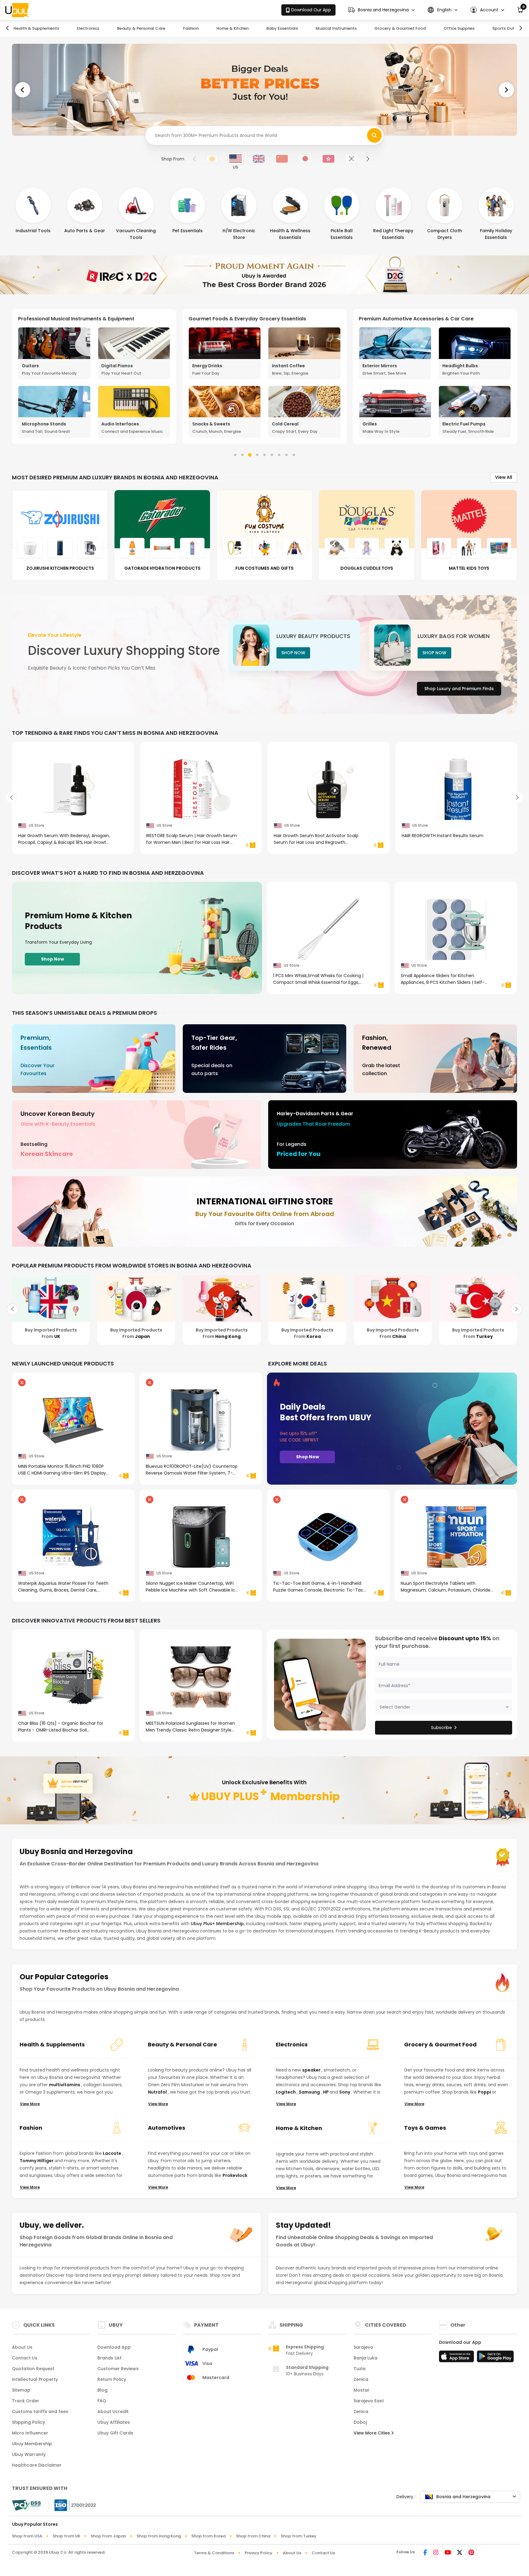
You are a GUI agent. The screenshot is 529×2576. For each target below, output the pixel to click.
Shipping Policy (28, 2422)
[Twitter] (460, 2553)
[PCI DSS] (26, 2505)
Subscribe (441, 1728)
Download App (114, 2347)
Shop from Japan (108, 2536)
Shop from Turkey (299, 2536)
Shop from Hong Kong (159, 2536)
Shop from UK (66, 2536)
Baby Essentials (282, 28)
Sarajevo (363, 2347)
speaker (312, 2070)
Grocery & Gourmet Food (400, 28)
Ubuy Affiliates (114, 2422)
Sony (345, 2092)
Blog (102, 2390)
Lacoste (113, 2153)
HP (326, 2092)
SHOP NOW (293, 653)
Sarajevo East (369, 2401)
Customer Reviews (118, 2369)
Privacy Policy (259, 2553)
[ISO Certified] (72, 2505)
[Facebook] (425, 2553)
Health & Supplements (36, 28)
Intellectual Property (35, 2379)
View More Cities (372, 2433)
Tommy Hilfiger (37, 2161)
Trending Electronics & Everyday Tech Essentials (419, 319)
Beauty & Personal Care (141, 28)
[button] (381, 10)
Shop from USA (27, 2536)
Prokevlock (235, 2175)
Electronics (88, 28)
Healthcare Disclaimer (37, 2465)
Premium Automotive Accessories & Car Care (75, 319)
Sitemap (21, 2390)
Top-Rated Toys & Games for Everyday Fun (243, 319)
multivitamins (65, 2085)
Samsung (310, 2092)
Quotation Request (33, 2369)
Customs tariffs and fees (40, 2412)
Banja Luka (366, 2358)
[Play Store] (495, 2358)
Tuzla (360, 2369)
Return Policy (112, 2379)
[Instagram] (436, 2553)
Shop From (173, 159)
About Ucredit (113, 2412)
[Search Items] (374, 135)
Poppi (485, 2092)
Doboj (360, 2422)
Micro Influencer (30, 2433)
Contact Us (25, 2358)
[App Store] (457, 2358)
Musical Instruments (336, 28)
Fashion (191, 28)
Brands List (109, 2358)
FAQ (102, 2401)
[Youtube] (448, 2553)
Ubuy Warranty (29, 2454)
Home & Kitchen (233, 28)
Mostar (362, 2390)
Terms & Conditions (214, 2553)
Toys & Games (425, 2128)
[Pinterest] (471, 2553)
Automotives (167, 2128)
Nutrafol (158, 2092)
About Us (22, 2347)
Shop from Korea (208, 2536)
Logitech (286, 2092)
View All (504, 477)
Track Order (26, 2401)
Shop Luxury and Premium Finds (459, 689)
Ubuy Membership (32, 2444)
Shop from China (253, 2536)
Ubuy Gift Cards (115, 2433)
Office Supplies (459, 28)
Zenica (361, 2379)
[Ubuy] (17, 10)
